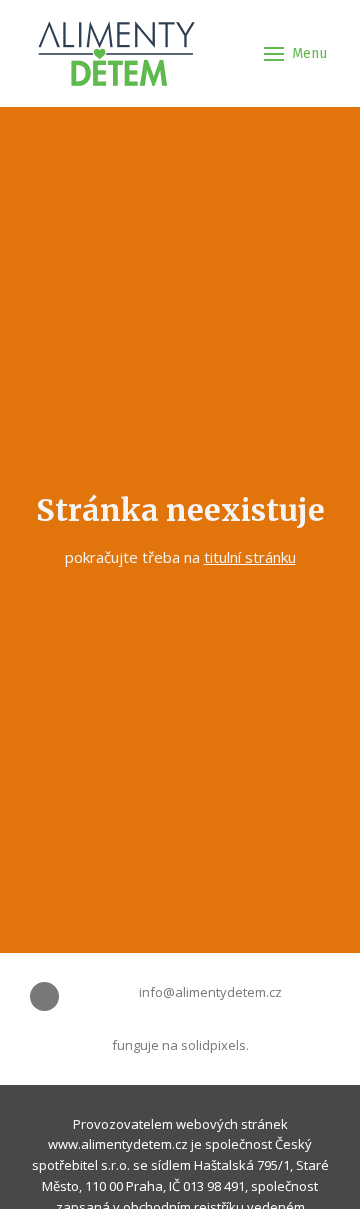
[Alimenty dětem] (116, 53)
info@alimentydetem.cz (210, 992)
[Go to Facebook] (44, 996)
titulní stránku (250, 557)
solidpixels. (215, 1045)
